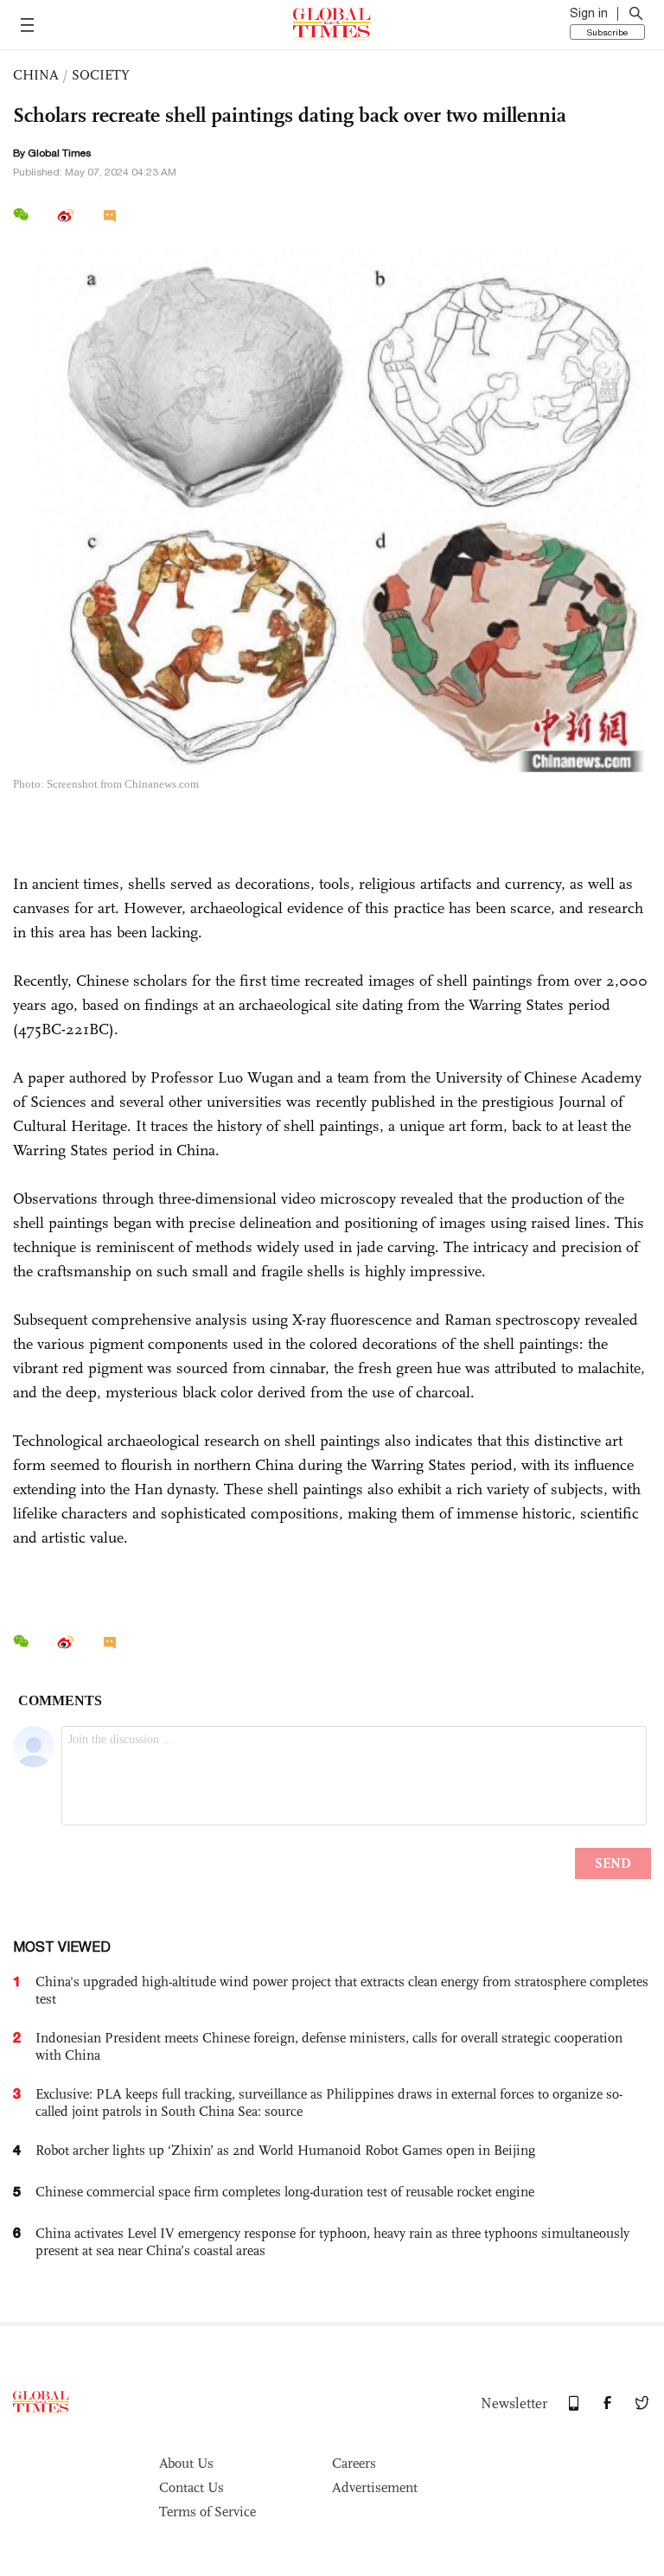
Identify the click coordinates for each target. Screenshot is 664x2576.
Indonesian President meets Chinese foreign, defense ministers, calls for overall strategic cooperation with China (329, 2046)
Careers (354, 2463)
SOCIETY (101, 75)
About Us (186, 2463)
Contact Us (192, 2487)
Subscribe (607, 32)
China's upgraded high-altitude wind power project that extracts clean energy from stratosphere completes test (342, 1990)
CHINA (36, 75)
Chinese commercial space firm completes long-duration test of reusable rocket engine (285, 2192)
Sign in (589, 13)
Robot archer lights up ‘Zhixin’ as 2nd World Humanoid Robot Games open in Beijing (285, 2150)
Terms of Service (207, 2512)
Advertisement (375, 2487)
